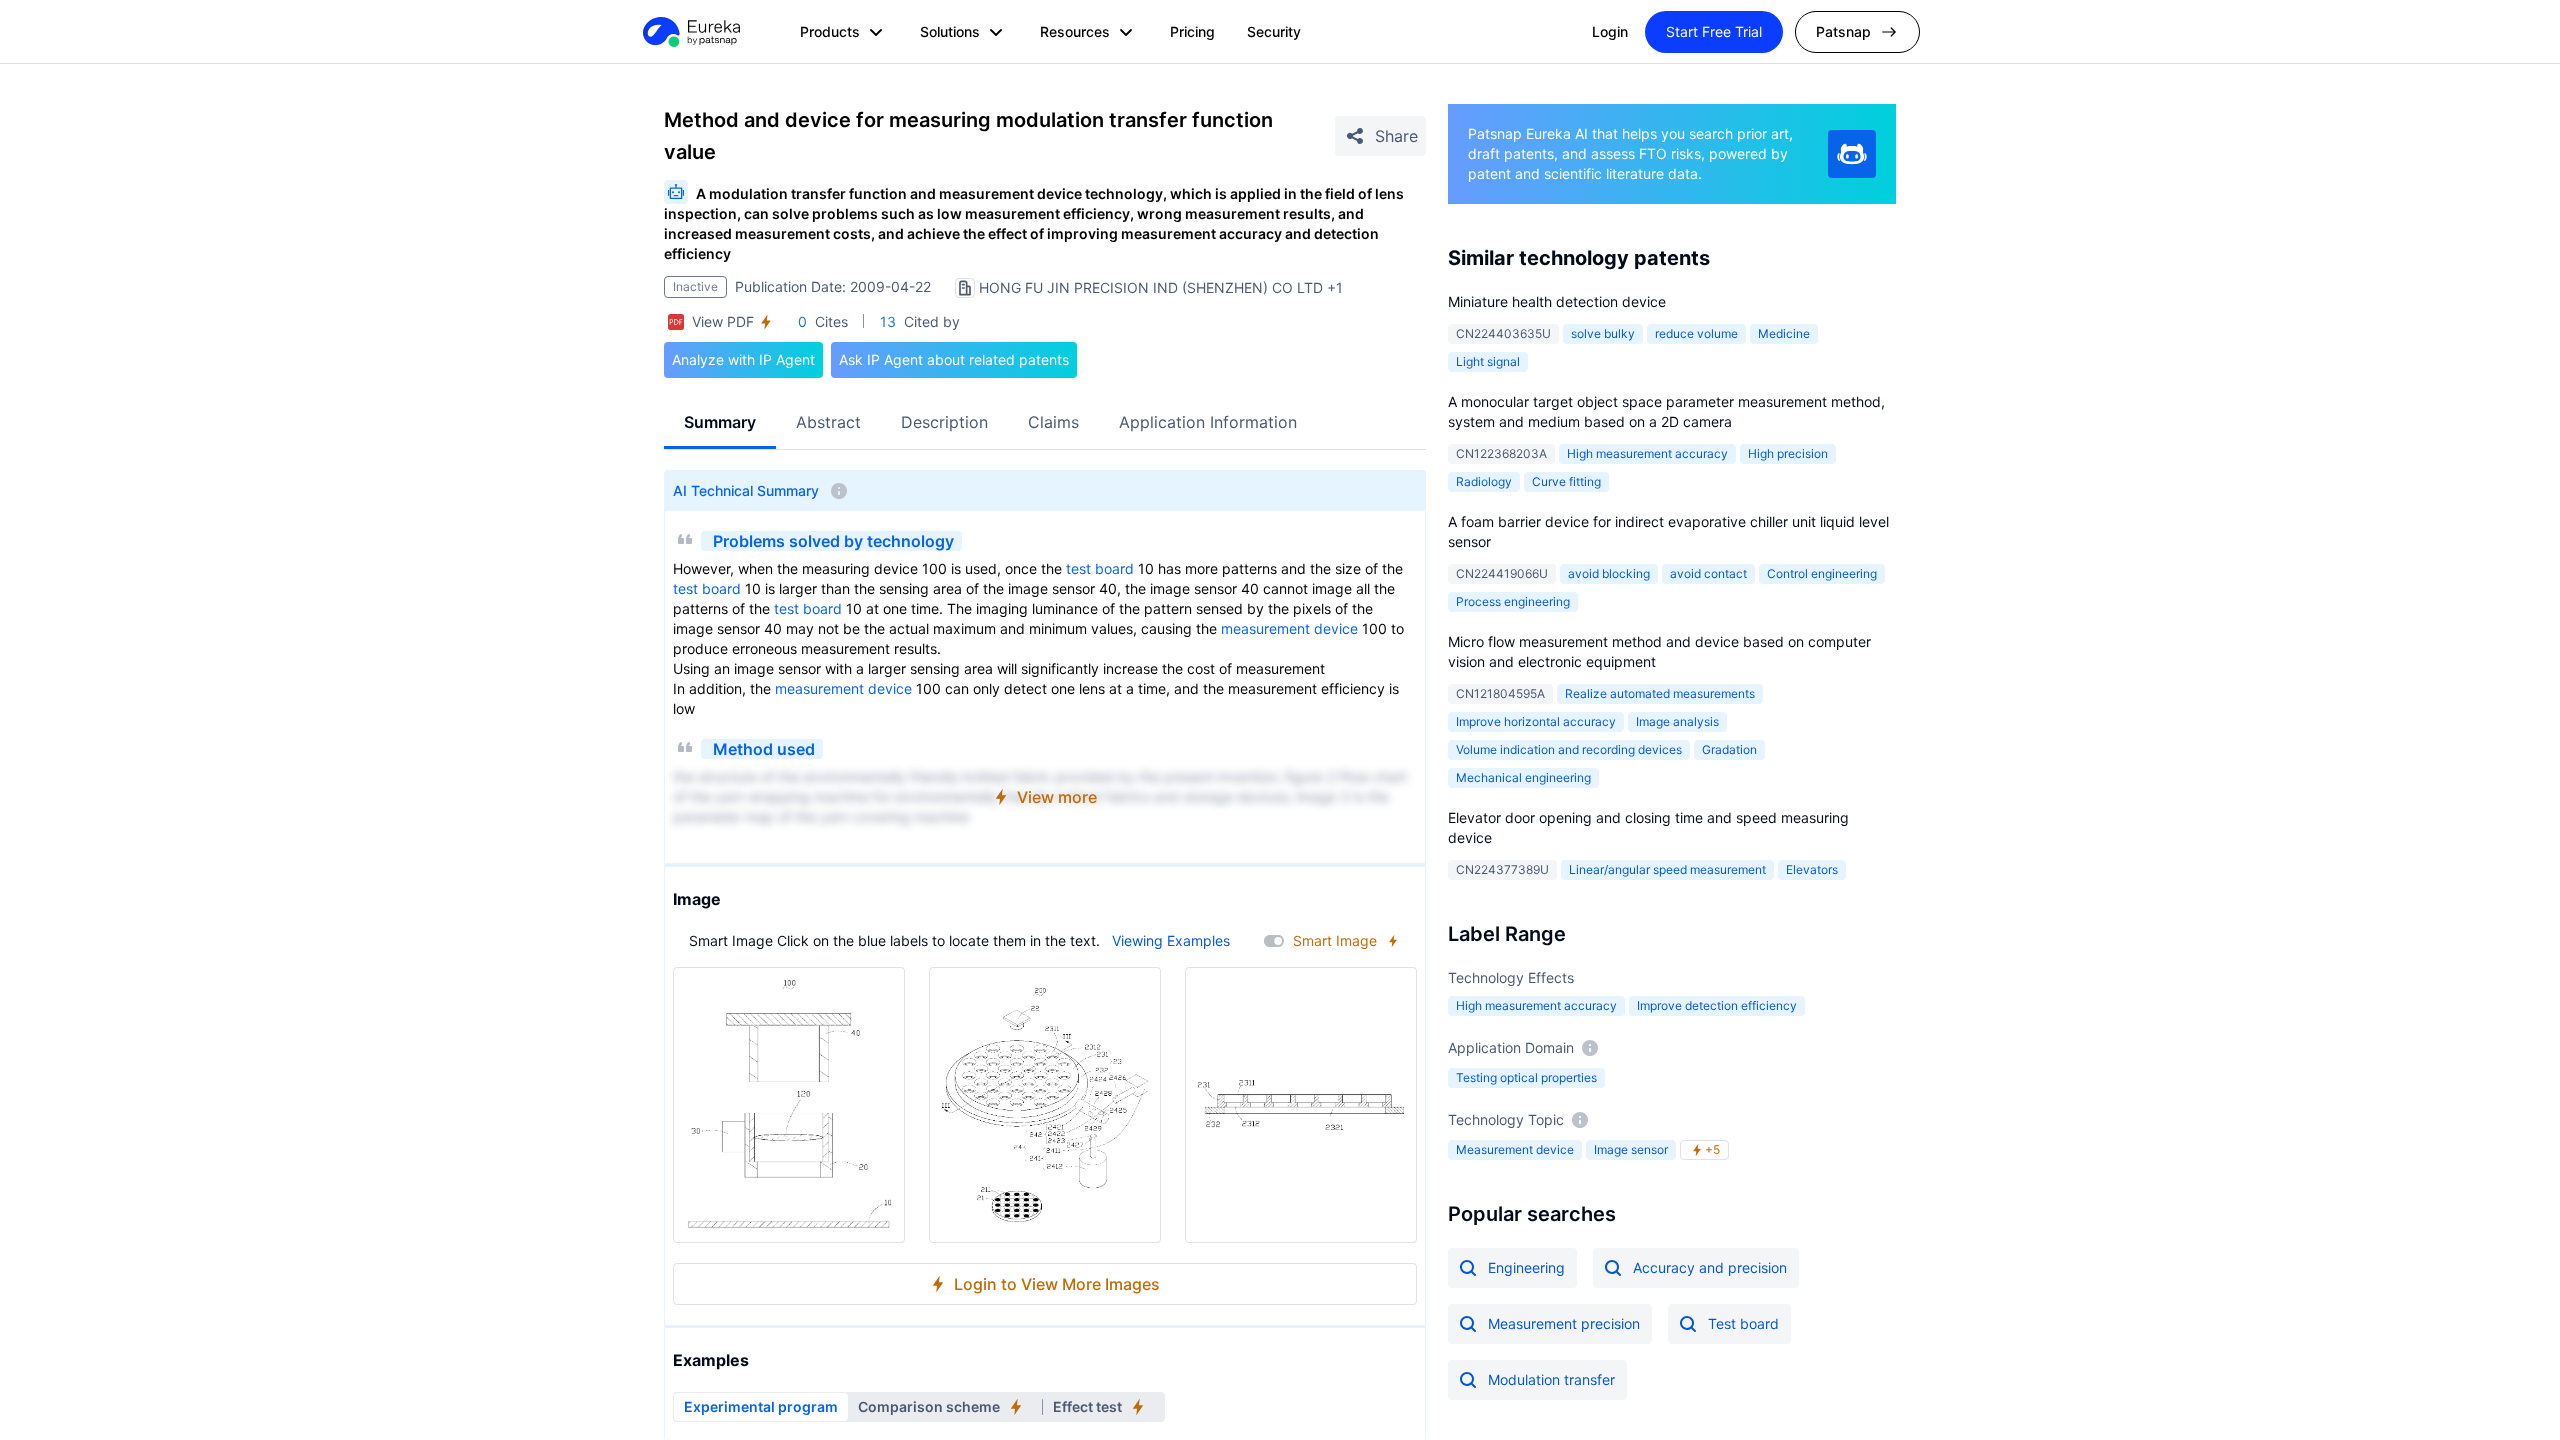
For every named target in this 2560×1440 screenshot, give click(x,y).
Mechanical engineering (1523, 777)
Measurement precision (1564, 1323)
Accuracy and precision (1710, 1267)
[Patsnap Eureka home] (690, 32)
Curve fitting (1566, 481)
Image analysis (1677, 721)
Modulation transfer (1551, 1379)
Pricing (1192, 31)
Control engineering (1822, 573)
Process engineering (1513, 601)
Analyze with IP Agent (743, 359)
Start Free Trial (1714, 31)
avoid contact (1708, 573)
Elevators (1812, 869)
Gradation (1729, 749)
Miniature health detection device (1557, 301)
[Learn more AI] (1852, 154)
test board (1100, 568)
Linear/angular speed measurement (1667, 869)
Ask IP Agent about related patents (954, 359)
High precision (1788, 453)
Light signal (1488, 361)
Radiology (1484, 481)
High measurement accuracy (1647, 453)
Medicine (1784, 333)
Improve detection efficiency (1717, 1005)
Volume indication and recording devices (1569, 749)
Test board (1743, 1323)
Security (1274, 31)
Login (1610, 31)
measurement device (1289, 628)
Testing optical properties (1526, 1077)
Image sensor (1631, 1149)
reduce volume (1696, 333)
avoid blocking (1609, 573)
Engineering (1526, 1267)
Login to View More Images (1057, 1284)
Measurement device (1515, 1149)
